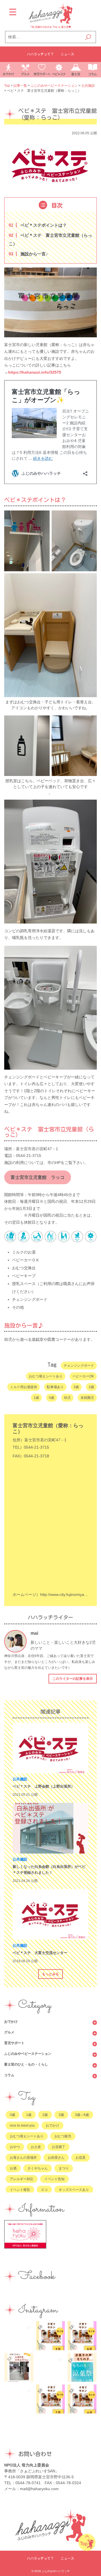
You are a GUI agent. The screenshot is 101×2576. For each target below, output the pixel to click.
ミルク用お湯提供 (24, 1387)
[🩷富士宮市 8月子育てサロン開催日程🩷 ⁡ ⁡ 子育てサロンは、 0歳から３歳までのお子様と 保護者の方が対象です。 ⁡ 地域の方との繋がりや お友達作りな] (82, 2336)
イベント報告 (20, 2190)
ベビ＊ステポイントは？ (39, 225)
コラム (9, 2075)
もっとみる (50, 1974)
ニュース (67, 54)
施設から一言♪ (29, 254)
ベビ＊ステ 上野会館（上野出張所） (44, 1786)
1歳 (36, 1398)
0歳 (51, 1398)
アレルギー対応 (22, 2179)
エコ (44, 2190)
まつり (64, 2168)
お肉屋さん (56, 2158)
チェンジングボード (79, 1366)
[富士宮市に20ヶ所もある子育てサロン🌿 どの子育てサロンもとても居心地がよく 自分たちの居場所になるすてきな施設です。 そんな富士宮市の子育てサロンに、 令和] (19, 2368)
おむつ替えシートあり (46, 1376)
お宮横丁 (59, 2147)
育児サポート (14, 2043)
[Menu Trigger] (13, 12)
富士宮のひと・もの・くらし (26, 2064)
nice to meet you (22, 2126)
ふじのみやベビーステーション (28, 2054)
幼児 (67, 1398)
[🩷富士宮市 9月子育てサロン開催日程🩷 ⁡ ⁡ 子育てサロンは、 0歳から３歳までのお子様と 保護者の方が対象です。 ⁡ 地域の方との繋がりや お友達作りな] (51, 2336)
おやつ (15, 2147)
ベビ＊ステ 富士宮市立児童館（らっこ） (50, 239)
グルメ (9, 2032)
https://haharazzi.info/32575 (35, 372)
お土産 (36, 2147)
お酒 (13, 2168)
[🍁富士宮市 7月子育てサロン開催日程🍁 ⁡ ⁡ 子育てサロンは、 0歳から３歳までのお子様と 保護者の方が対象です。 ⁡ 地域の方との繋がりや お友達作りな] (51, 2399)
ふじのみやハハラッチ (56, 2571)
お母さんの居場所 (23, 2158)
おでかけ (11, 2022)
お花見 (81, 2158)
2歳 (91, 1387)
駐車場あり (55, 1387)
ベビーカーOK (83, 1376)
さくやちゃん (38, 2168)
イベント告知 (54, 2179)
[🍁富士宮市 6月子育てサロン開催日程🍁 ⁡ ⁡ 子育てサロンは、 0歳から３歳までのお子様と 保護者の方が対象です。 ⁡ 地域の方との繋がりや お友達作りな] (82, 2399)
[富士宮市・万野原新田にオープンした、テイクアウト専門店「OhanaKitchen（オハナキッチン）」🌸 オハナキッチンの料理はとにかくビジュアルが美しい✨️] (19, 2399)
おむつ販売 (63, 2136)
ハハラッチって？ (40, 54)
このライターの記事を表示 (73, 1679)
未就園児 (87, 1398)
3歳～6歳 (82, 2115)
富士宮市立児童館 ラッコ (38, 1177)
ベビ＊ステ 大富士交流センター (40, 1953)
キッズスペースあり (74, 2190)
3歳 (76, 1387)
